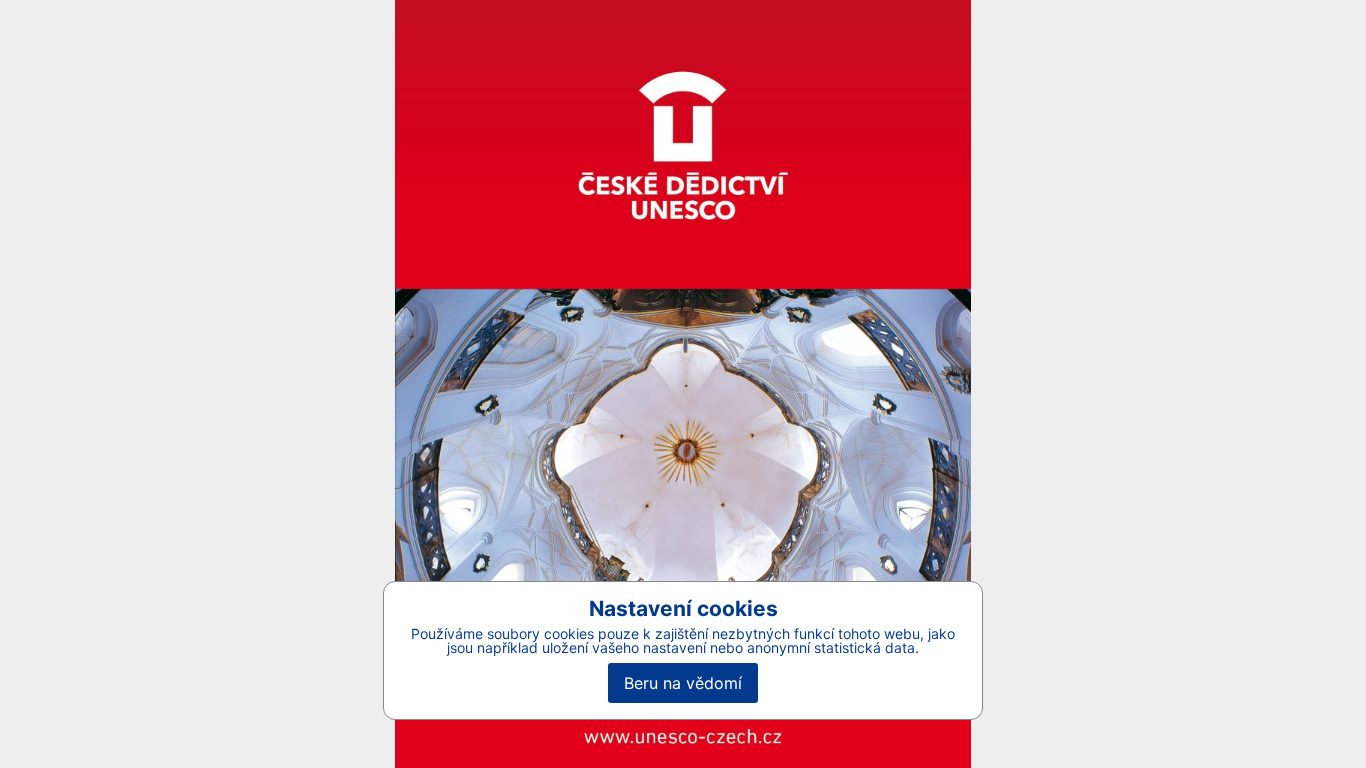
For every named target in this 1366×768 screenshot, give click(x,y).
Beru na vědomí (683, 683)
